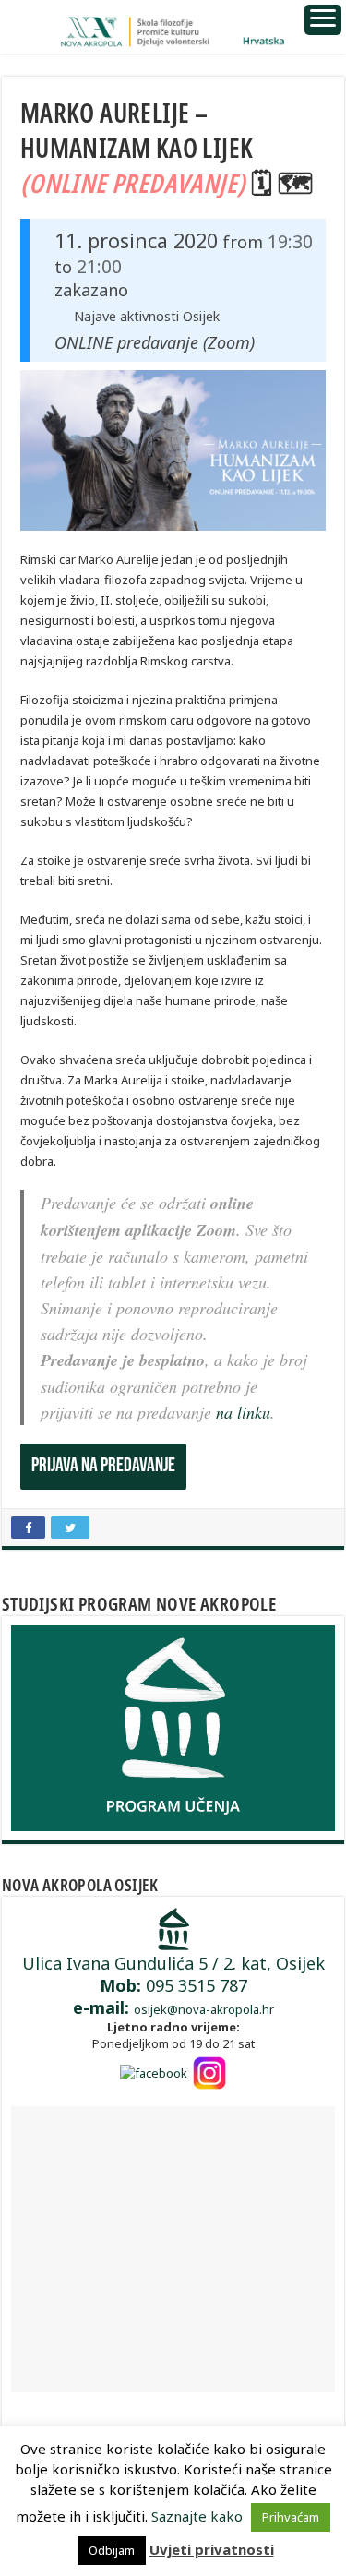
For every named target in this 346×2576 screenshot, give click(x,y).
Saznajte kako (197, 2516)
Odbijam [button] (112, 2550)
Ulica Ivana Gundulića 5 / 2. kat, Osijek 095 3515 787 (173, 1985)
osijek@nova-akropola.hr (204, 2009)
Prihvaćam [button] (291, 2517)
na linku (243, 1412)
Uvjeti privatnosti (212, 2549)
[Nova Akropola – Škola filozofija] (173, 27)
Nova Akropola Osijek (80, 1885)
